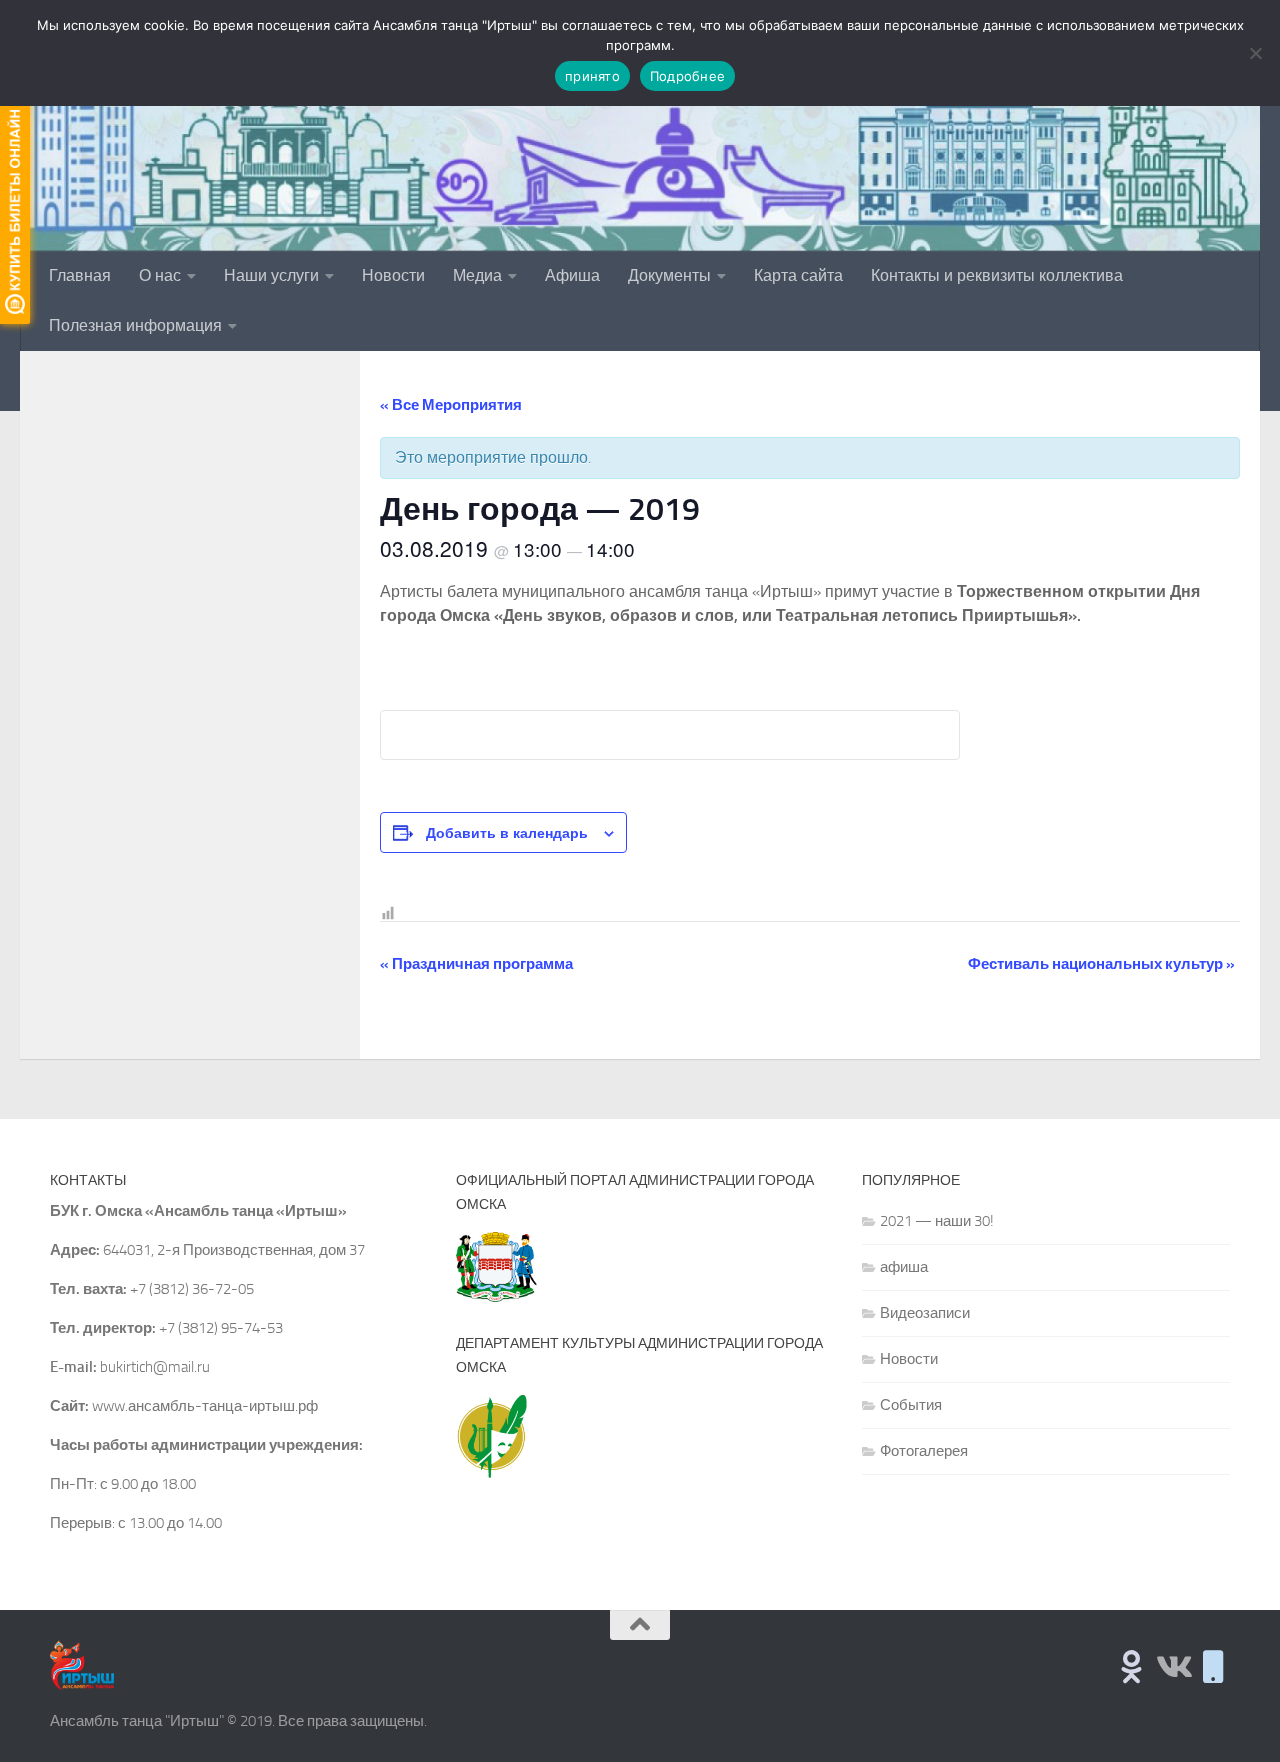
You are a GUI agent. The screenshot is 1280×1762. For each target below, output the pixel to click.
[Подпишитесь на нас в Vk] (1172, 1666)
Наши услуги (271, 275)
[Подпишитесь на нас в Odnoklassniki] (1131, 1666)
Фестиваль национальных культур (1101, 964)
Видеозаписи (925, 1313)
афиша (904, 1267)
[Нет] (1255, 53)
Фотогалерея (924, 1451)
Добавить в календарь (507, 832)
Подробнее (687, 76)
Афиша (572, 275)
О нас (160, 275)
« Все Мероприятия (451, 405)
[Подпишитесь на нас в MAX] (1213, 1666)
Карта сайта (798, 275)
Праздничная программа (476, 964)
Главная (80, 275)
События (911, 1405)
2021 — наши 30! (937, 1221)
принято (592, 76)
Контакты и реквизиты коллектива (997, 275)
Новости (393, 275)
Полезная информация (135, 325)
